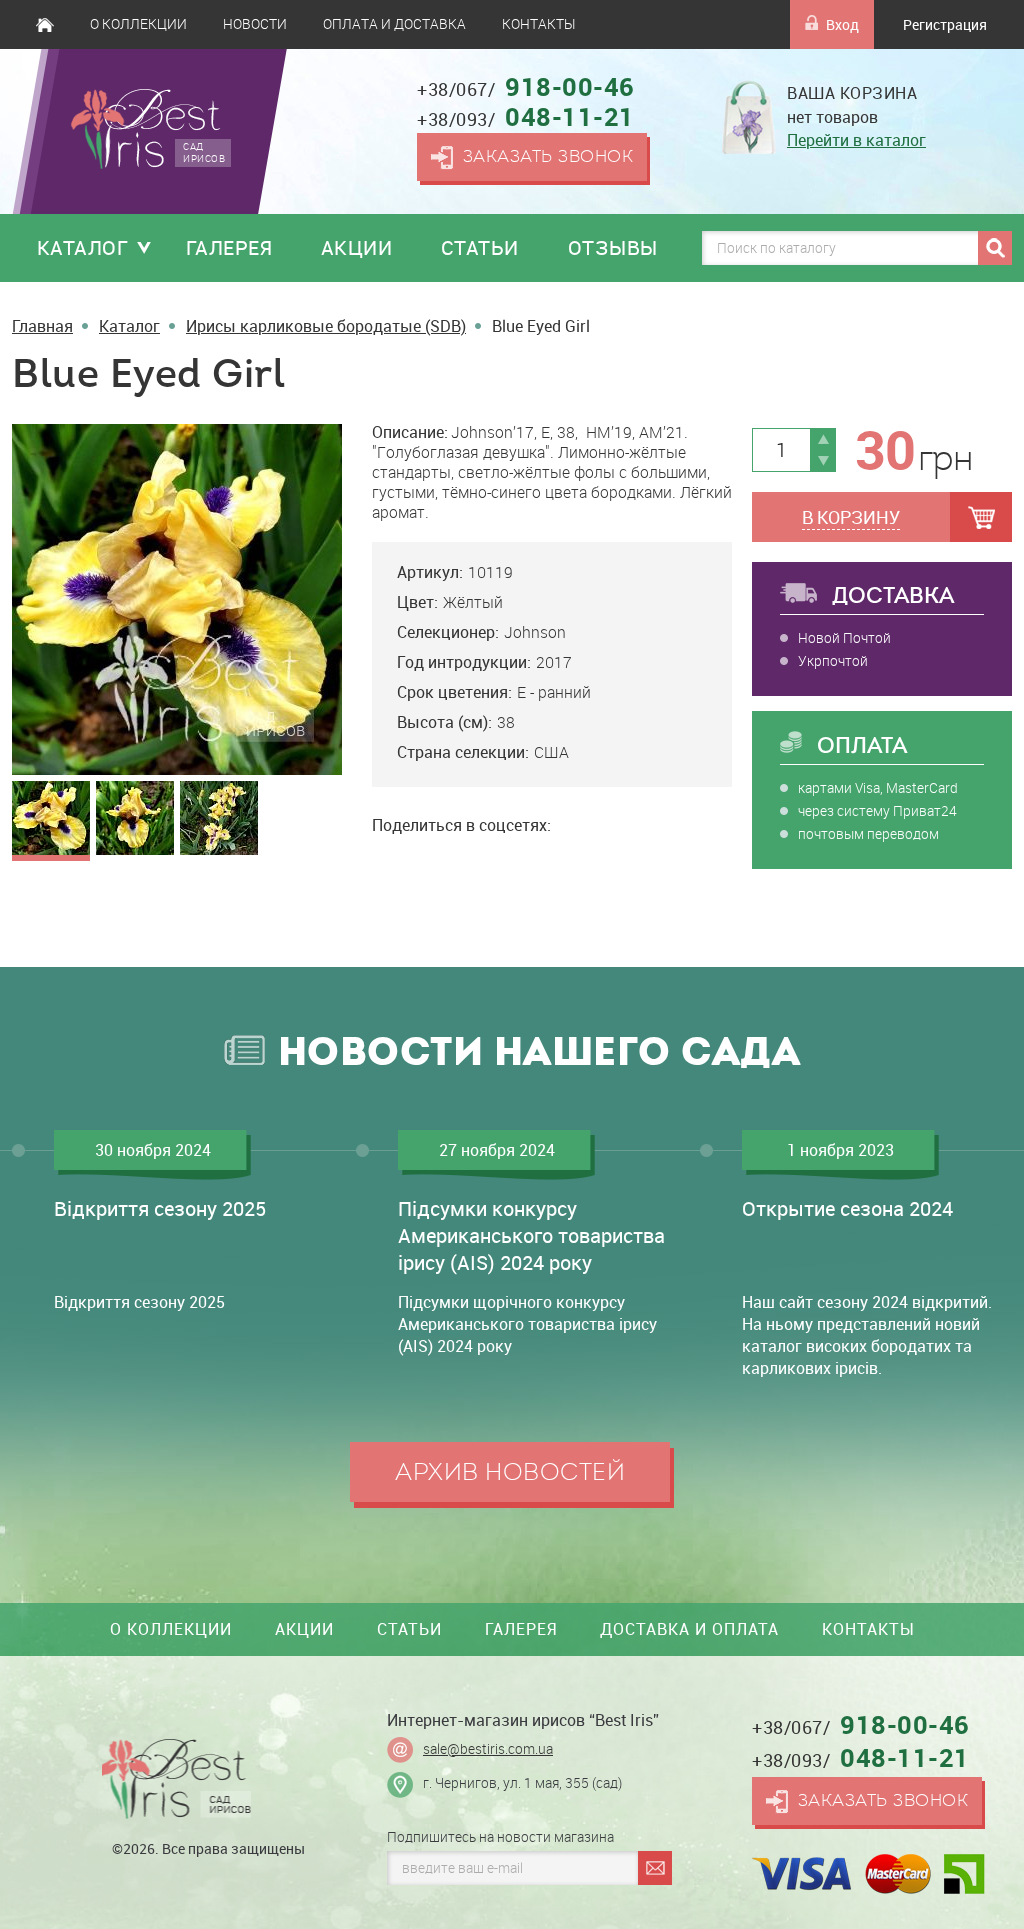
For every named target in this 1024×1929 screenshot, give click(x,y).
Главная (45, 24)
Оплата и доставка (394, 24)
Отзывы (613, 247)
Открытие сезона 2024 (847, 1208)
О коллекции (138, 24)
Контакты (538, 24)
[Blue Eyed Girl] (177, 598)
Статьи (480, 247)
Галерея (229, 247)
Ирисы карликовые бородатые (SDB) (326, 326)
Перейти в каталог (856, 140)
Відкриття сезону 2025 (160, 1208)
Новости (255, 24)
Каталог (83, 247)
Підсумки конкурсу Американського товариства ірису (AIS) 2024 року (531, 1235)
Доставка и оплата (689, 1629)
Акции (357, 247)
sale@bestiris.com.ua (488, 1749)
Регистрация (945, 24)
